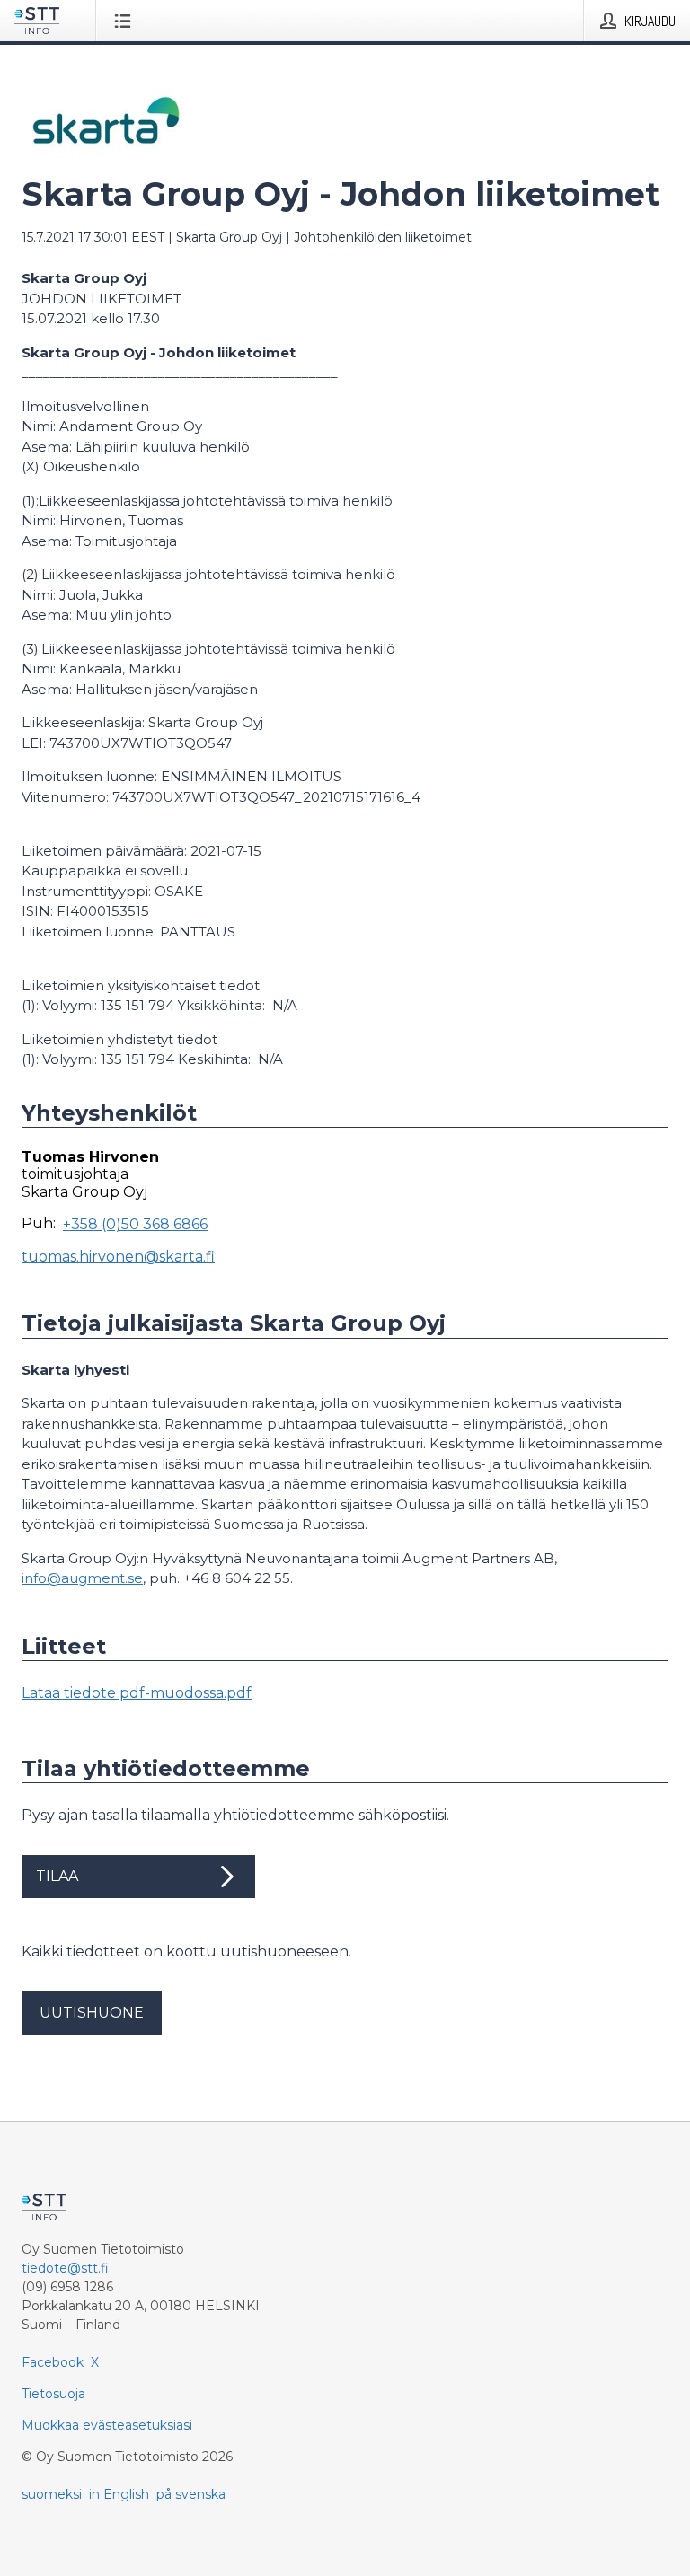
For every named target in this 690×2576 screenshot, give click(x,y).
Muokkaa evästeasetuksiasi (107, 2425)
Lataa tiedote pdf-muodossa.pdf (137, 1693)
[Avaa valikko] (126, 21)
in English (119, 2494)
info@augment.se (82, 1578)
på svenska (191, 2494)
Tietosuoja (53, 2394)
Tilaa (57, 1876)
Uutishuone (92, 2013)
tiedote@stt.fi (65, 2268)
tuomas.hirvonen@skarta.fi (118, 1257)
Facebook (53, 2362)
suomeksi (52, 2494)
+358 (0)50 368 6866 (135, 1224)
